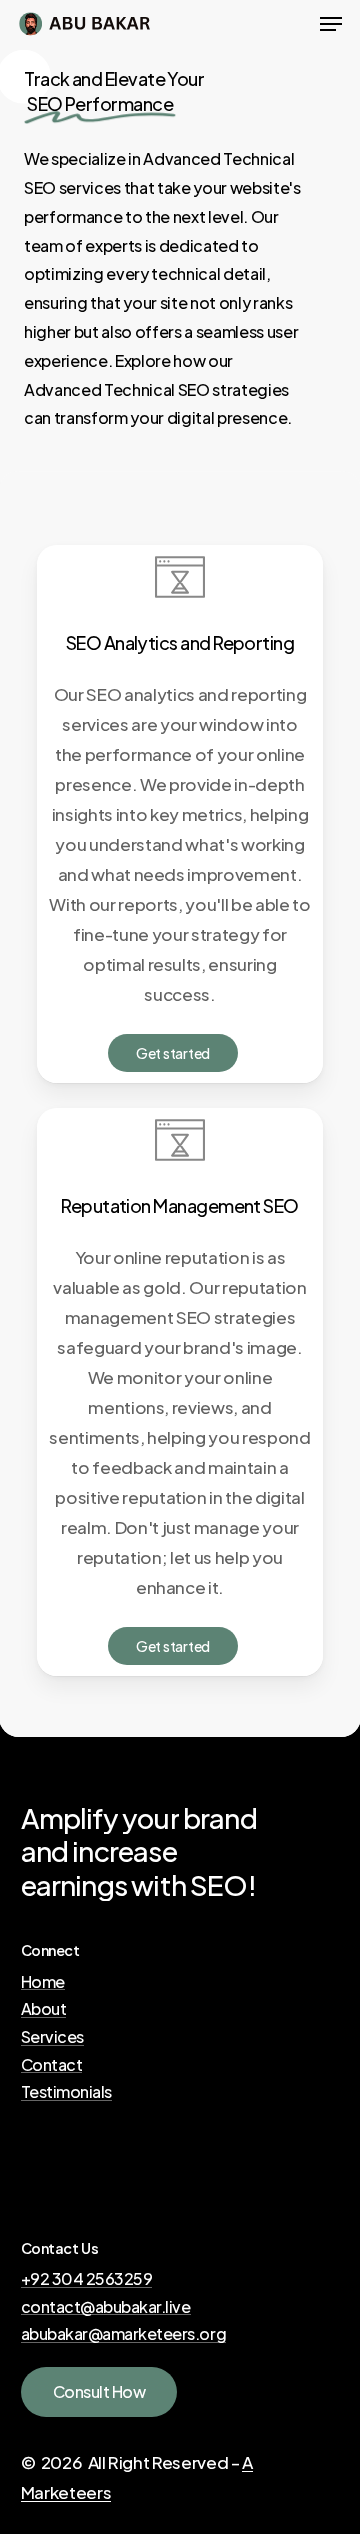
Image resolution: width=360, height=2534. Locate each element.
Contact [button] (52, 2065)
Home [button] (43, 1982)
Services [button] (52, 2037)
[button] (331, 24)
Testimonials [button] (66, 2092)
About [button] (44, 2009)
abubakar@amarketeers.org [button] (123, 2334)
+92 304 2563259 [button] (87, 2279)
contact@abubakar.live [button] (106, 2307)
